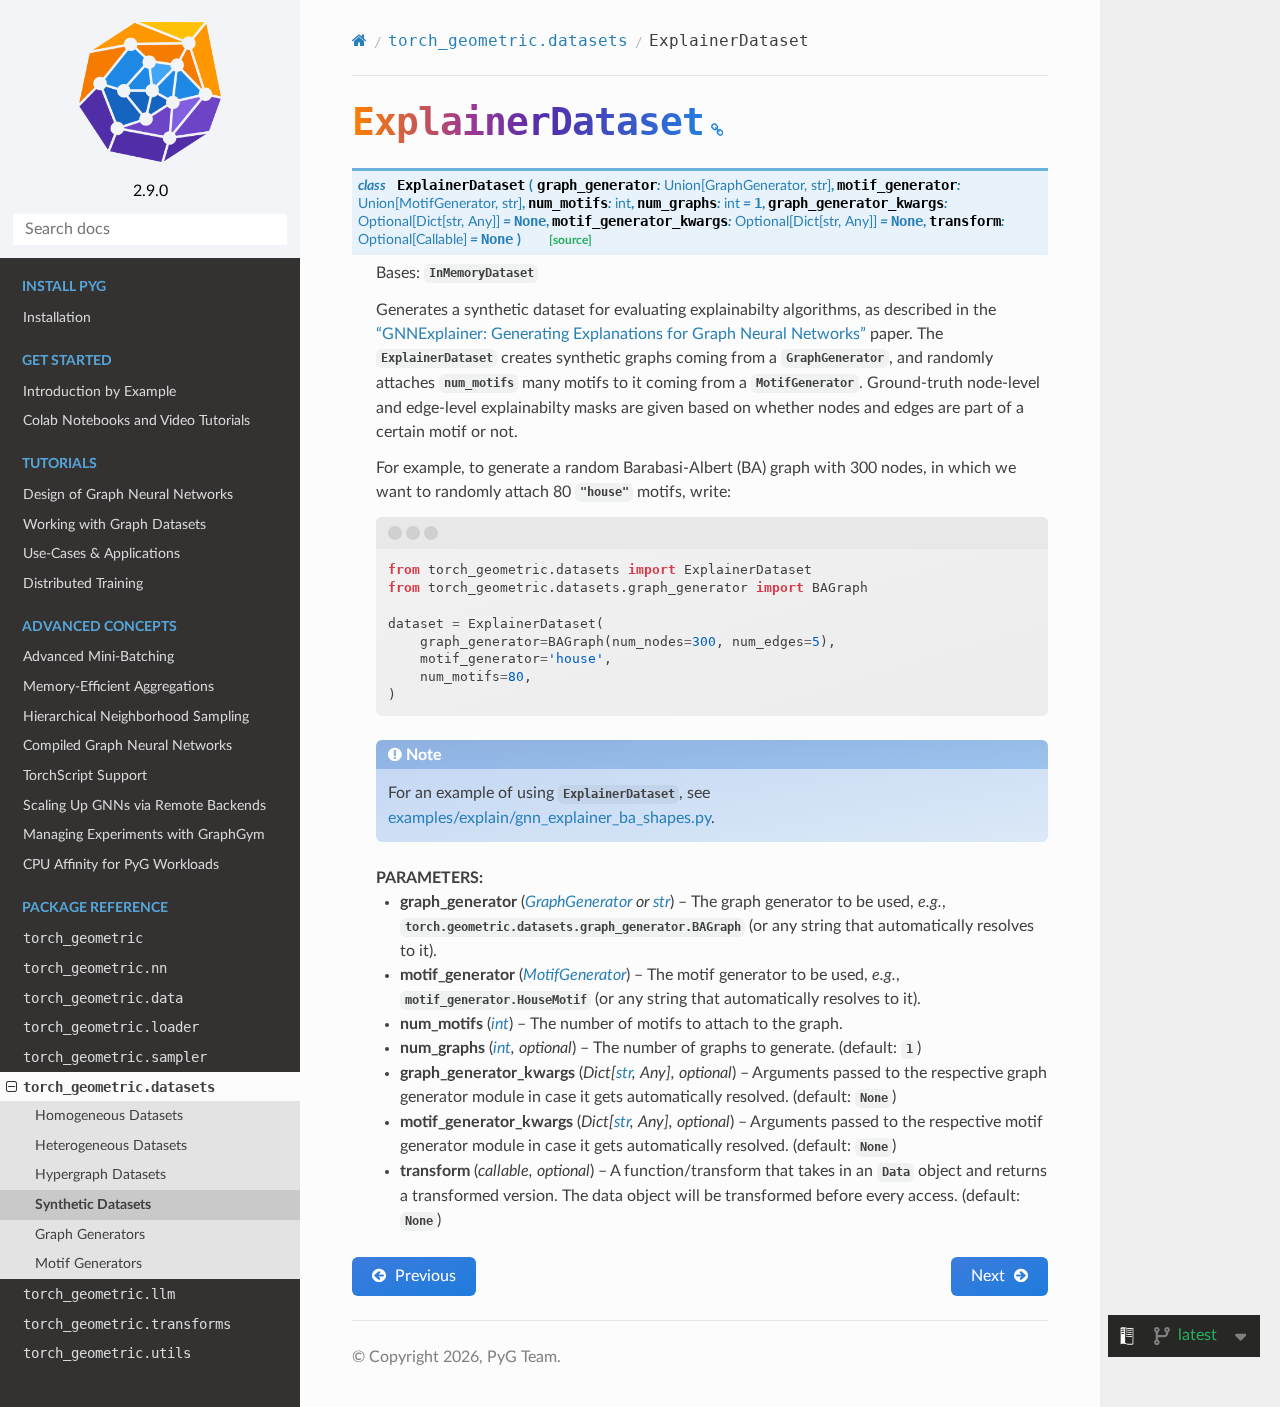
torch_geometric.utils (107, 1353)
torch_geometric (83, 938)
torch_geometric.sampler (115, 1057)
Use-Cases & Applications (101, 553)
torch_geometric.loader (111, 1027)
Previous (423, 1276)
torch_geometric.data (103, 998)
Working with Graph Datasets (114, 524)
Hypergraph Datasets (100, 1174)
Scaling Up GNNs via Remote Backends (144, 805)
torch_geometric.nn (95, 968)
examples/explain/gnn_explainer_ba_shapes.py (549, 818)
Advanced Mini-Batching (98, 656)
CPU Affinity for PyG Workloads (121, 864)
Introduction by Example (99, 391)
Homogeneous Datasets (109, 1115)
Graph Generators (90, 1234)
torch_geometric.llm (99, 1294)
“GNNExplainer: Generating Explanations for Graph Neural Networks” (621, 334)
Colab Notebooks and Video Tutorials (136, 420)
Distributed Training (83, 583)
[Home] (359, 40)
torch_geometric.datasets (119, 1087)
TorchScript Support (85, 775)
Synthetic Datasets (93, 1204)
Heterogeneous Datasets (111, 1145)
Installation (57, 317)
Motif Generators (88, 1263)
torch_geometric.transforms (127, 1324)
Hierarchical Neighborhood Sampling (136, 716)
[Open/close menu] (11, 1087)
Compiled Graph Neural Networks (127, 745)
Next (990, 1276)
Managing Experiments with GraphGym (144, 834)
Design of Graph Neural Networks (128, 494)
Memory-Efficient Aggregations (118, 686)
